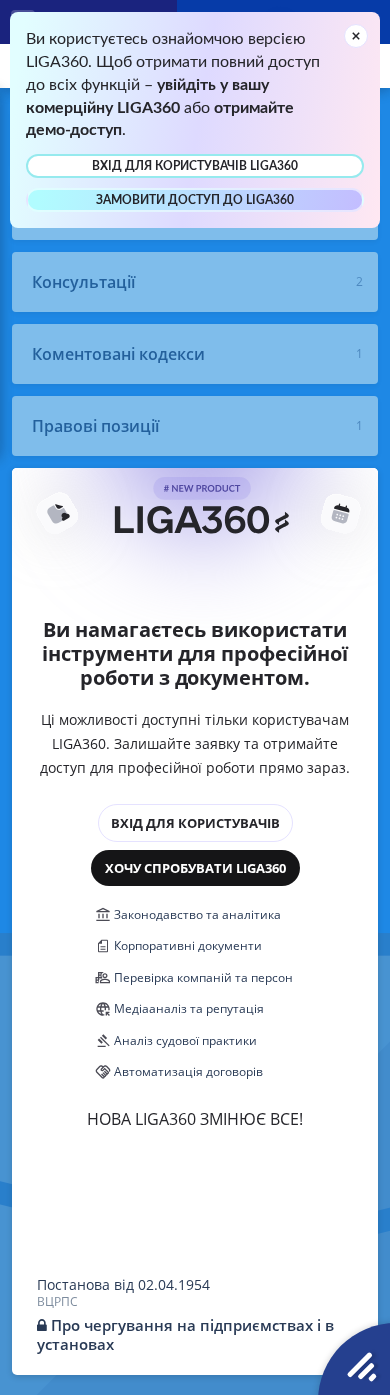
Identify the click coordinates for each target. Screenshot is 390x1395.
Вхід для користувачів (195, 823)
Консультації (83, 282)
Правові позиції (95, 426)
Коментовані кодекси (118, 354)
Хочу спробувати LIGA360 (195, 868)
